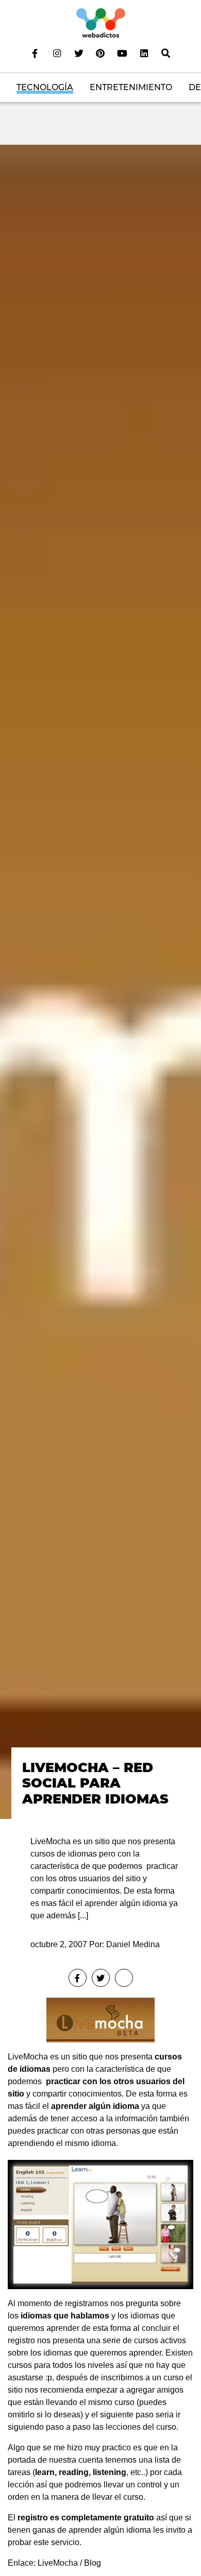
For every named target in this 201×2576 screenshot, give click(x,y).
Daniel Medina (133, 1944)
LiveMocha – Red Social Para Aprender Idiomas (95, 1783)
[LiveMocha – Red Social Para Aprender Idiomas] (100, 981)
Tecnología (45, 87)
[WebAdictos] (101, 22)
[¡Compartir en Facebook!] (78, 1978)
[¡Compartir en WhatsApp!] (124, 1978)
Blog (93, 2563)
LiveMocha (28, 2057)
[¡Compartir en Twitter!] (101, 1978)
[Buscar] (166, 53)
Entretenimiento (131, 87)
